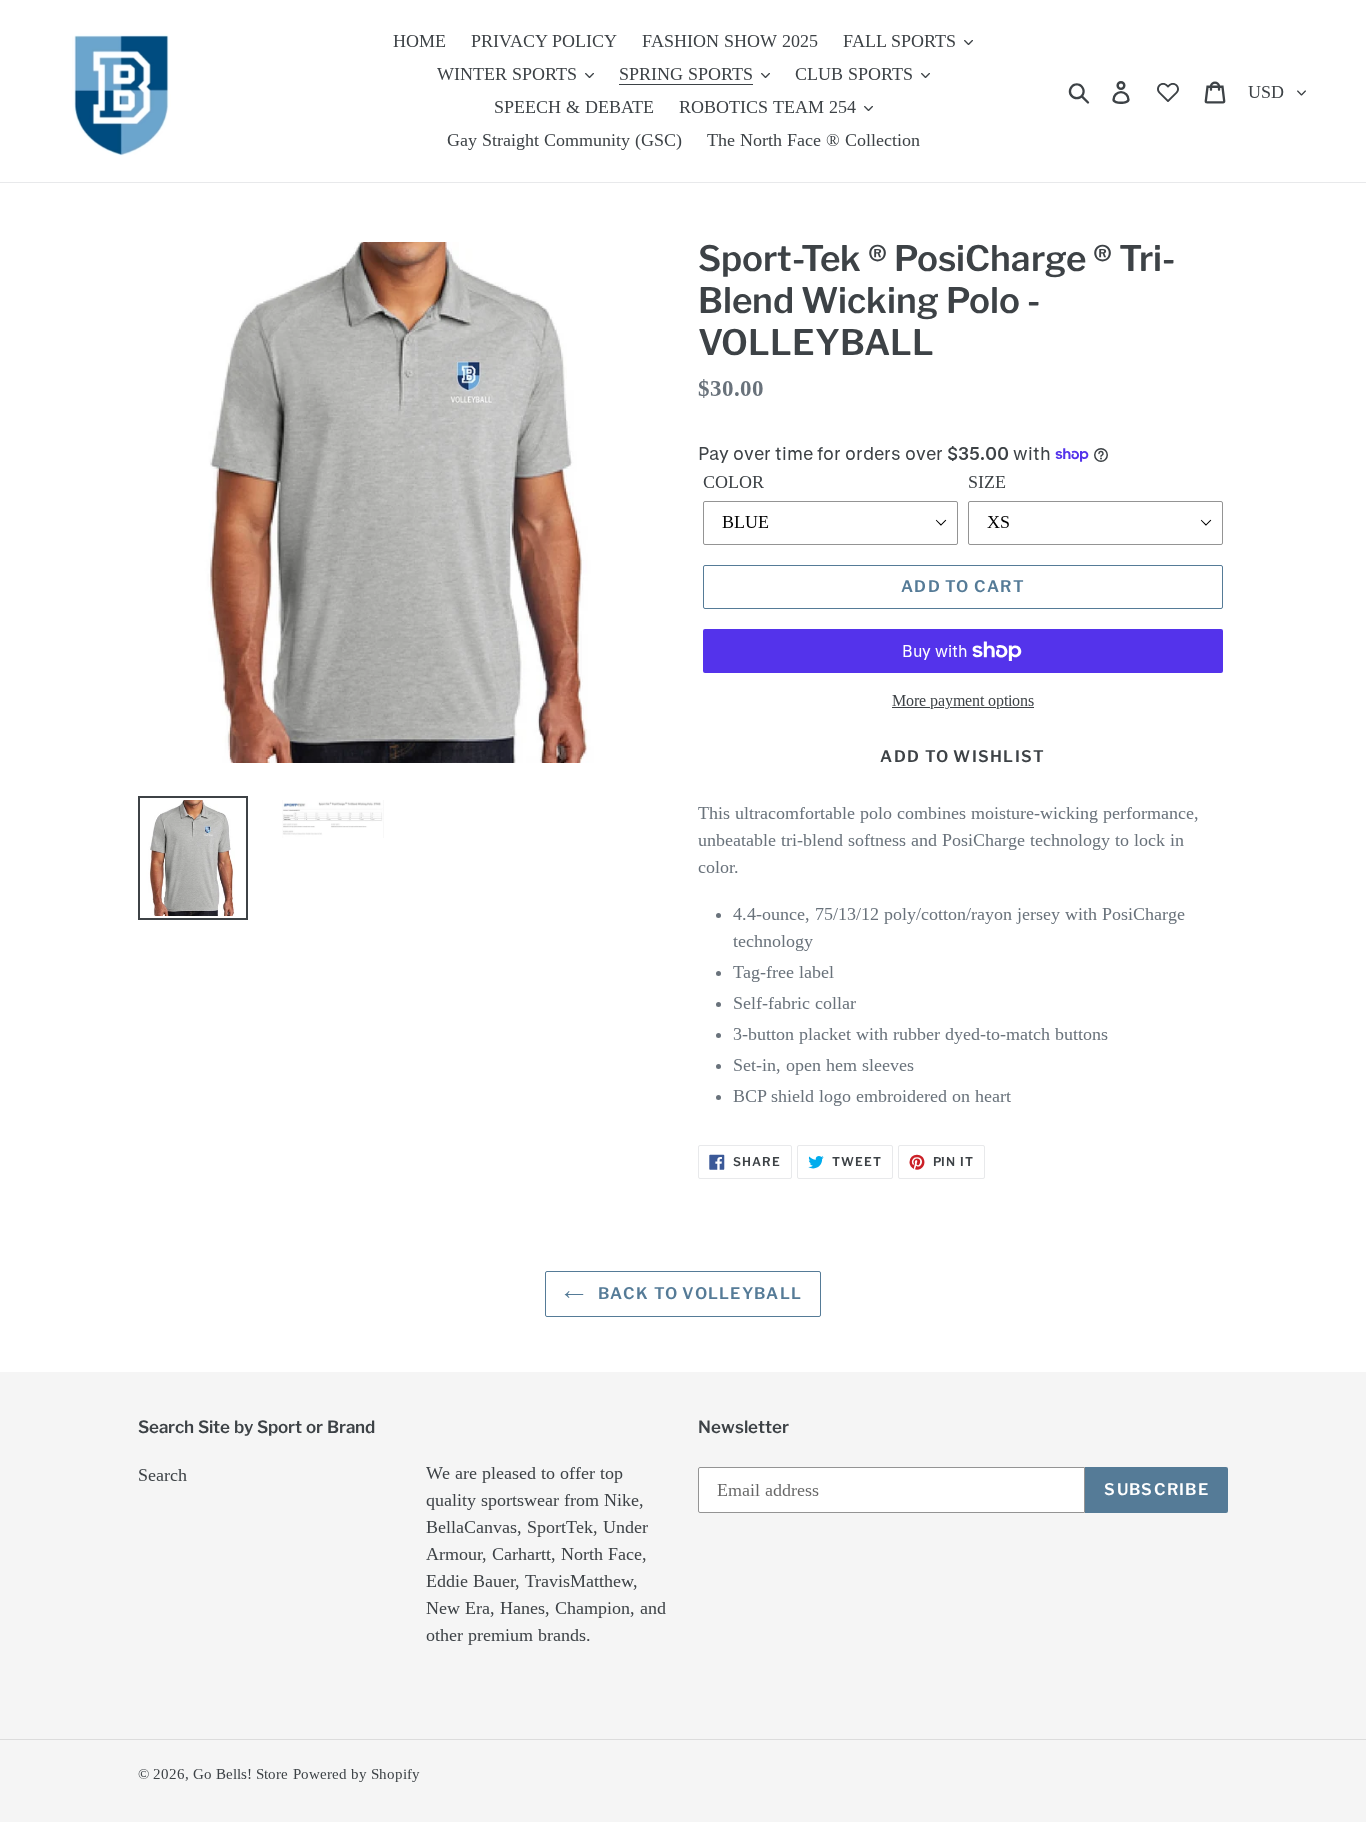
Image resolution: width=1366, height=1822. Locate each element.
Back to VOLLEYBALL (698, 1293)
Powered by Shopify (356, 1774)
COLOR (733, 482)
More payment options (963, 700)
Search (162, 1475)
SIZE (987, 482)
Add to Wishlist (962, 756)
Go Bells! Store (240, 1774)
